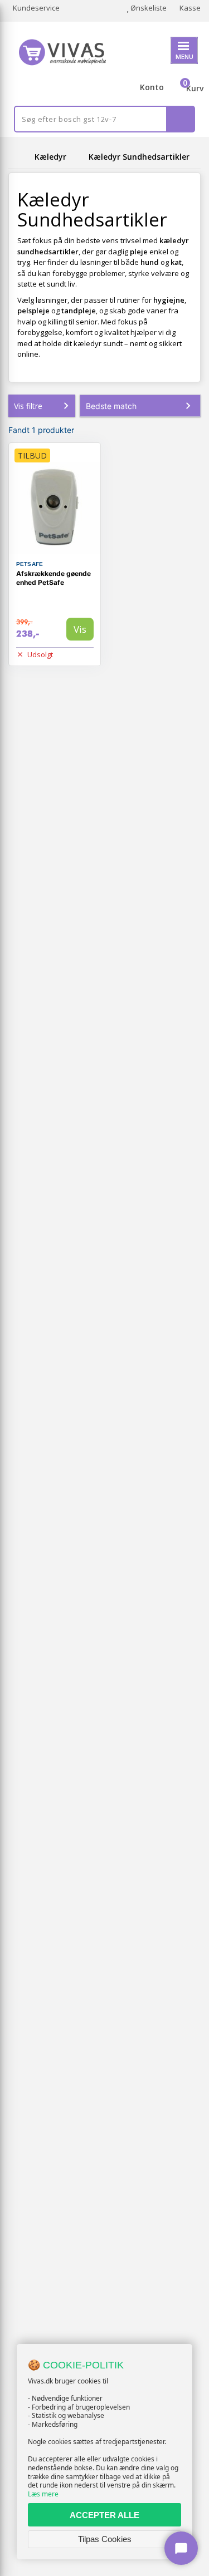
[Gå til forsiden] (20, 157)
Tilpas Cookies (105, 2539)
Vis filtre (28, 406)
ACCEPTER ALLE (104, 2515)
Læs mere (43, 2494)
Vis (80, 629)
